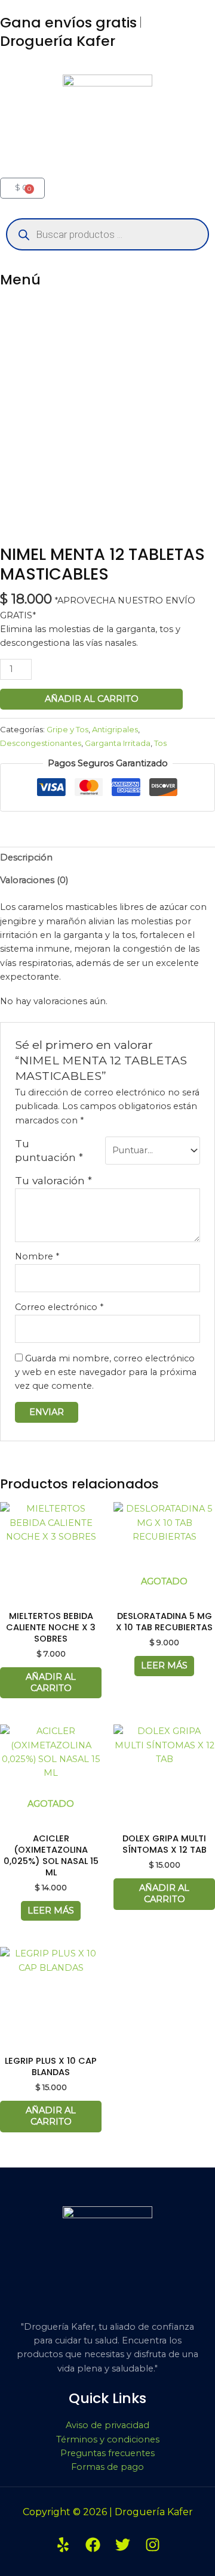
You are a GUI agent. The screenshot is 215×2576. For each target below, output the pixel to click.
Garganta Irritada (118, 743)
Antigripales (115, 729)
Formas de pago (107, 2467)
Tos (160, 743)
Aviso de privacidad (107, 2425)
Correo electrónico (59, 1307)
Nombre (37, 1256)
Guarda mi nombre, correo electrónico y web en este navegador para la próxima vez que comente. (106, 1372)
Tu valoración (53, 1180)
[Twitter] (123, 2545)
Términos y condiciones (108, 2439)
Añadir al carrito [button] (51, 1682)
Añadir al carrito (92, 699)
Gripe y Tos (67, 729)
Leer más (164, 1665)
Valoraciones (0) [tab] (34, 880)
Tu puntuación (49, 1150)
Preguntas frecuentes (107, 2453)
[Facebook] (93, 2545)
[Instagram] (153, 2545)
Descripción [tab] (26, 857)
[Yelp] (63, 2545)
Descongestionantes (41, 743)
